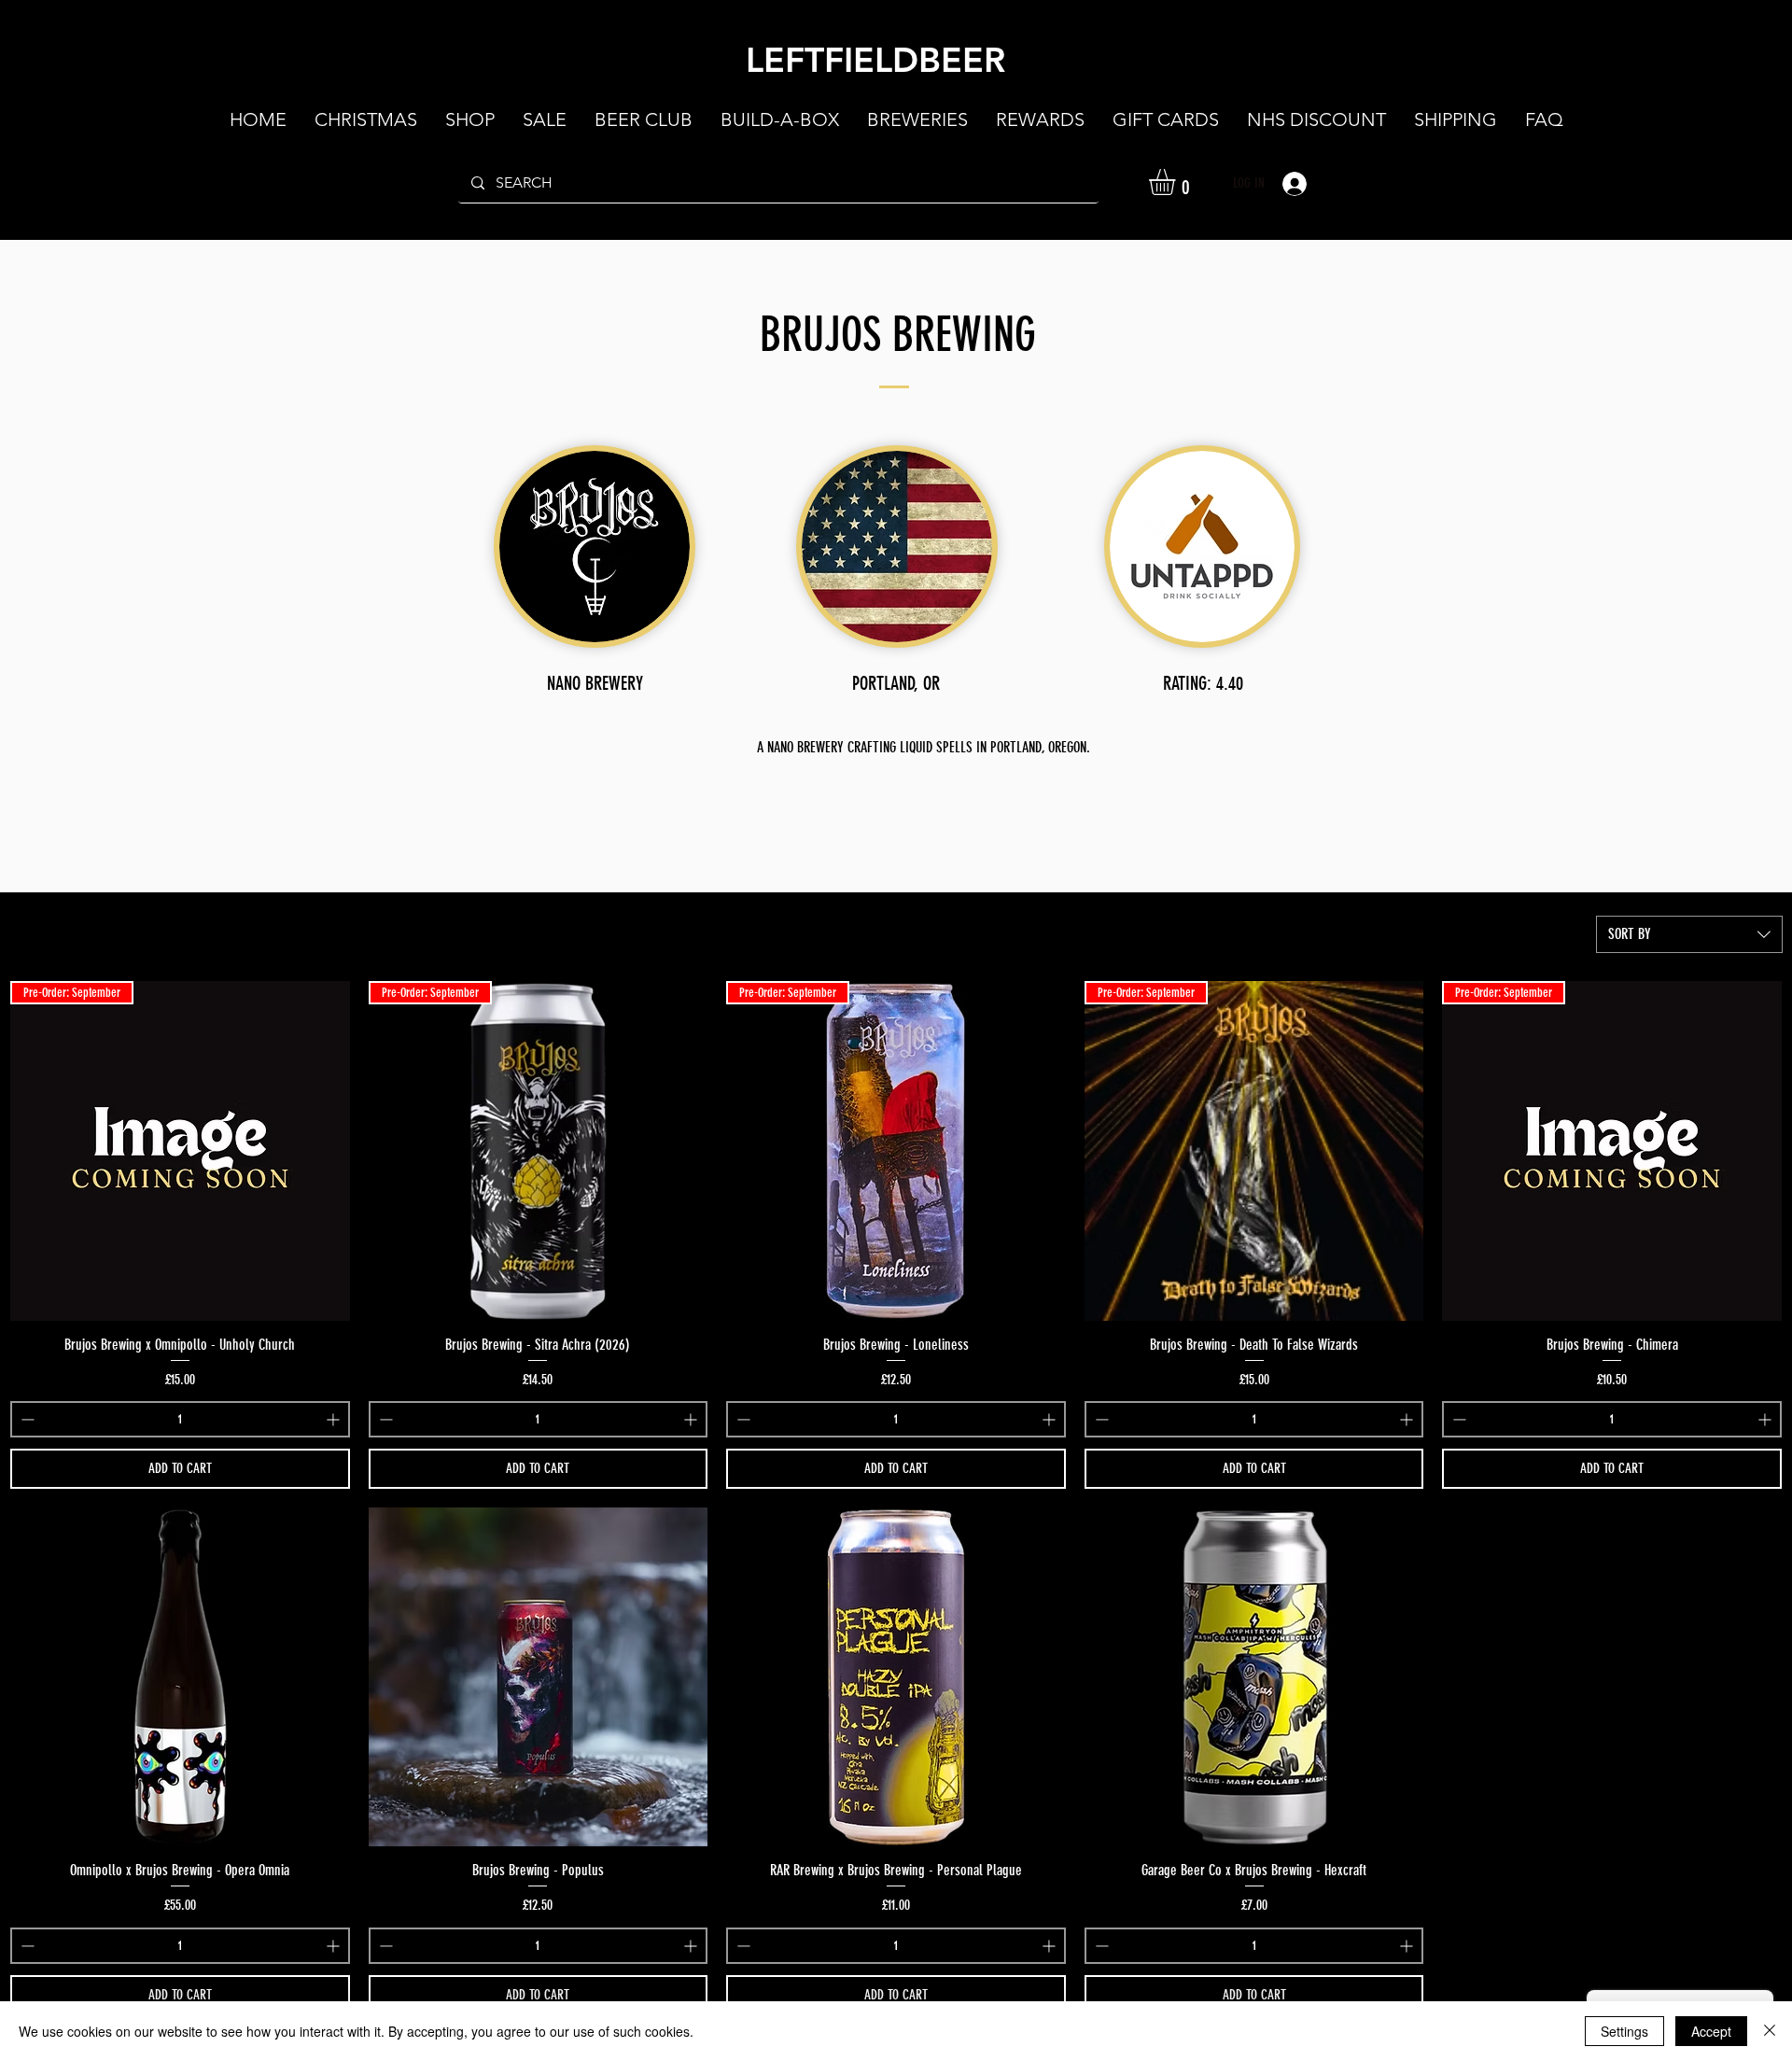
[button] (1177, 182)
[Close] (1770, 2031)
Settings (1624, 2031)
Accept (1711, 2031)
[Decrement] (26, 1419)
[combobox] (1689, 934)
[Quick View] (180, 1677)
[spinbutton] (180, 1419)
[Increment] (335, 1419)
